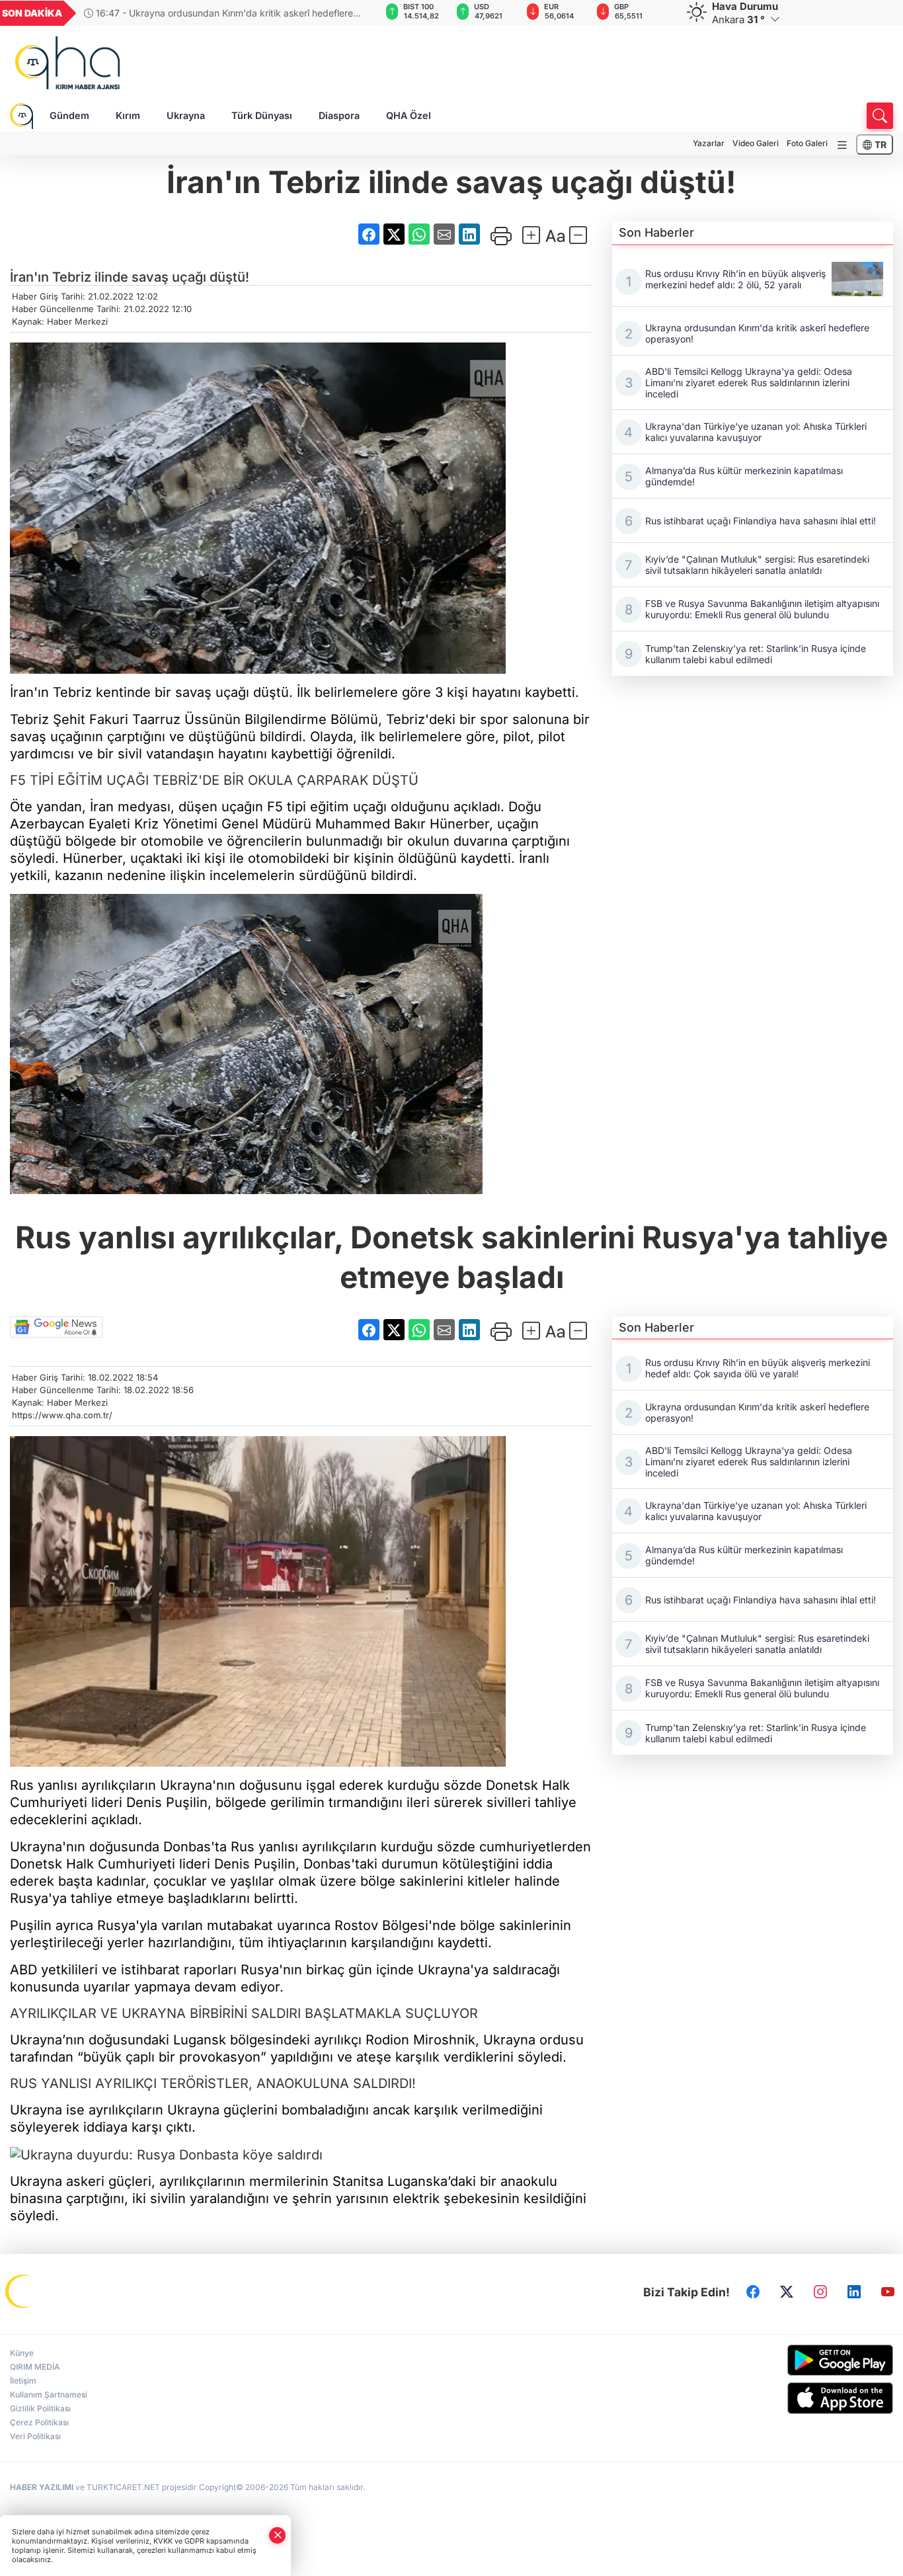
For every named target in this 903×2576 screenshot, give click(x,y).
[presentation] (346, 13)
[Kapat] (278, 2535)
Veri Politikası (35, 2436)
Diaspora (339, 115)
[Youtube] (888, 2292)
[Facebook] (753, 2292)
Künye (22, 2353)
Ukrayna (186, 115)
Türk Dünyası (262, 115)
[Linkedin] (854, 2292)
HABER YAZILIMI (42, 2487)
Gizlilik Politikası (40, 2408)
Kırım (128, 115)
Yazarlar (709, 143)
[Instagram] (820, 2292)
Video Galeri (756, 143)
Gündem (69, 115)
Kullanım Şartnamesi (49, 2395)
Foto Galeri (807, 143)
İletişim (23, 2381)
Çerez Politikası (39, 2422)
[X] (787, 2292)
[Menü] (842, 145)
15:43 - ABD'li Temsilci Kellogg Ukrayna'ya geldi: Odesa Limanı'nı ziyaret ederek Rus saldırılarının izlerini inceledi (211, 13)
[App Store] (791, 2398)
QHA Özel (409, 115)
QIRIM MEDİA (35, 2367)
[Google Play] (791, 2360)
